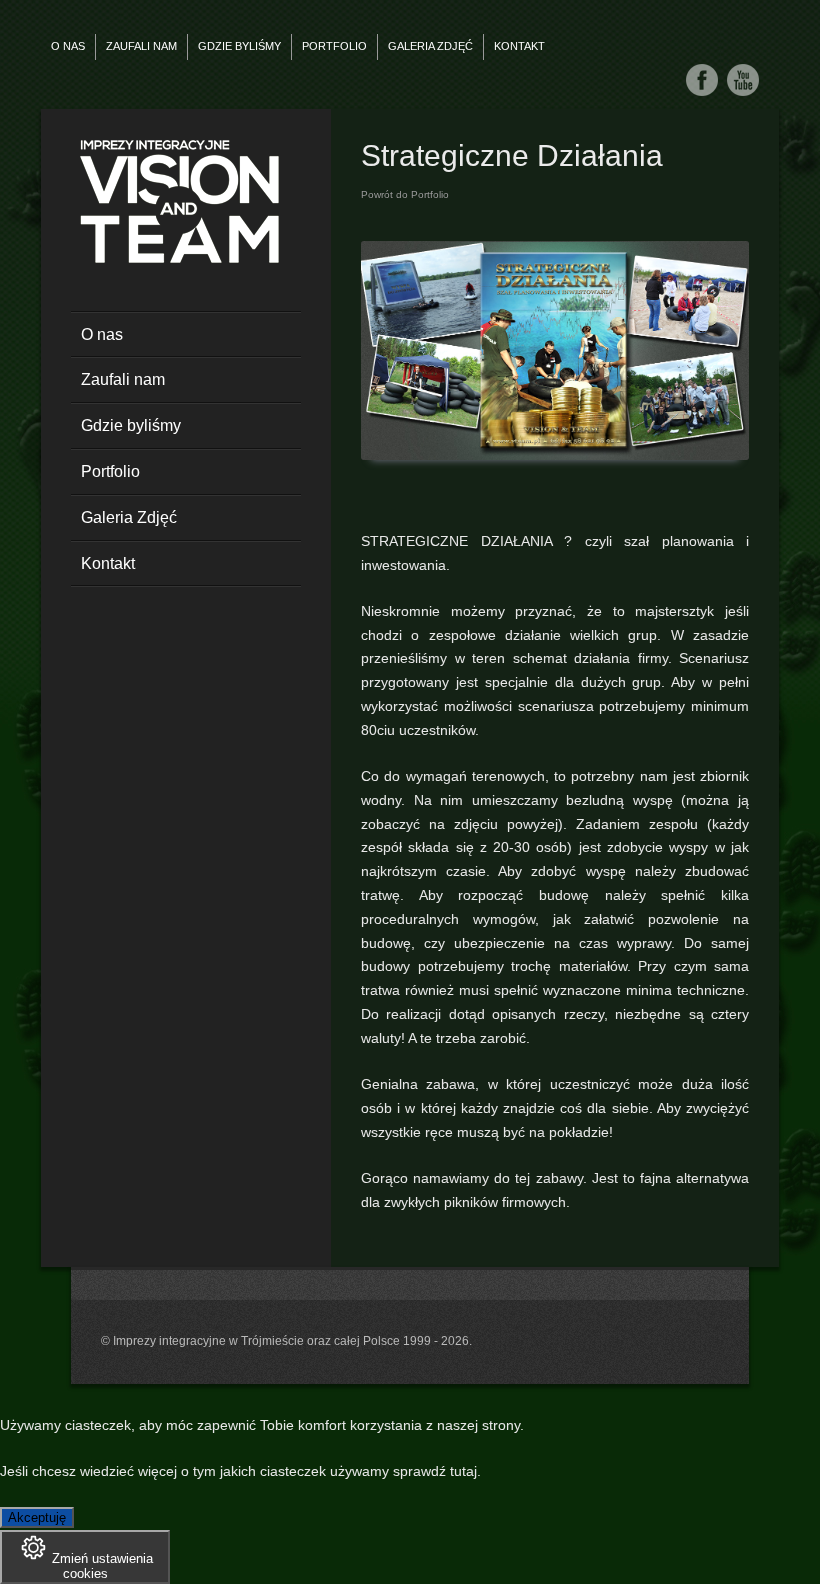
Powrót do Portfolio (405, 194)
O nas (68, 46)
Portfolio (334, 46)
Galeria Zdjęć (430, 46)
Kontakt (519, 46)
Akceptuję (37, 1517)
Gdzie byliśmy (239, 46)
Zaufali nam (141, 46)
